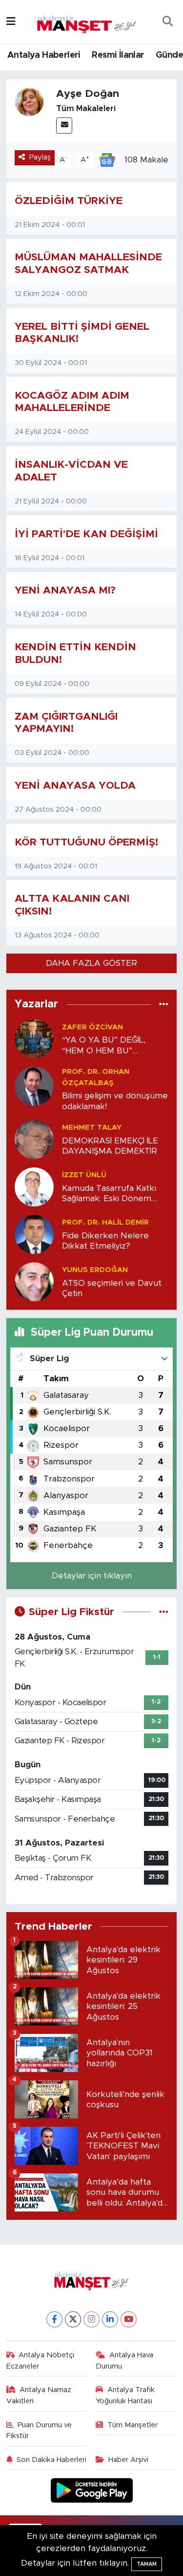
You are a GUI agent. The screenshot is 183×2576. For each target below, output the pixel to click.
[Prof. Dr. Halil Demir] (34, 1234)
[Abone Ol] (107, 159)
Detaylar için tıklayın (92, 1576)
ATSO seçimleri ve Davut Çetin (112, 1288)
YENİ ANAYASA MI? (67, 590)
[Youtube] (129, 2319)
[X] (73, 2319)
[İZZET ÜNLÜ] (34, 1186)
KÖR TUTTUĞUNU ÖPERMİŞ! (86, 842)
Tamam (147, 2564)
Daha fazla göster (91, 963)
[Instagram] (91, 2319)
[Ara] (167, 22)
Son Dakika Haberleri (51, 2460)
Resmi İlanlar (118, 55)
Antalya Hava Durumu (124, 2360)
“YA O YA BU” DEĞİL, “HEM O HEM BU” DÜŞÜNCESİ (104, 1046)
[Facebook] (54, 2319)
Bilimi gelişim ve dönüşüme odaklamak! (115, 1101)
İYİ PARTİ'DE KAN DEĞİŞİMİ (86, 534)
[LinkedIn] (110, 2319)
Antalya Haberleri (44, 55)
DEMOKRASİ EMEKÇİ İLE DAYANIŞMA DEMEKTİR (110, 1146)
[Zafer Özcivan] (34, 1038)
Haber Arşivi (128, 2460)
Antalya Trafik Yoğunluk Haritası (125, 2395)
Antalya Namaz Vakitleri (39, 2395)
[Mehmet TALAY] (34, 1139)
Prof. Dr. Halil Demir (105, 1222)
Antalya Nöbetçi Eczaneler (41, 2360)
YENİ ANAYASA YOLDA (77, 786)
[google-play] (91, 2492)
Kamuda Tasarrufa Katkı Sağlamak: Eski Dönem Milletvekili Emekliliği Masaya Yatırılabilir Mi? (109, 1194)
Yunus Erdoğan (95, 1270)
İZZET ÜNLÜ (84, 1175)
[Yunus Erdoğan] (34, 1281)
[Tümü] (164, 1004)
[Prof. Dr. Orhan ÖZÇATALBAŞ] (34, 1086)
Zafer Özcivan (92, 1027)
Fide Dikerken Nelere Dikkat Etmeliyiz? (105, 1241)
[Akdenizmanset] (87, 21)
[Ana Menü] (11, 22)
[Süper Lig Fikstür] (164, 1612)
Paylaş (40, 157)
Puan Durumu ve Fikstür (39, 2430)
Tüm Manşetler (132, 2425)
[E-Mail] (64, 125)
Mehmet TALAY (92, 1128)
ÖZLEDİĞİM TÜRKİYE (69, 201)
